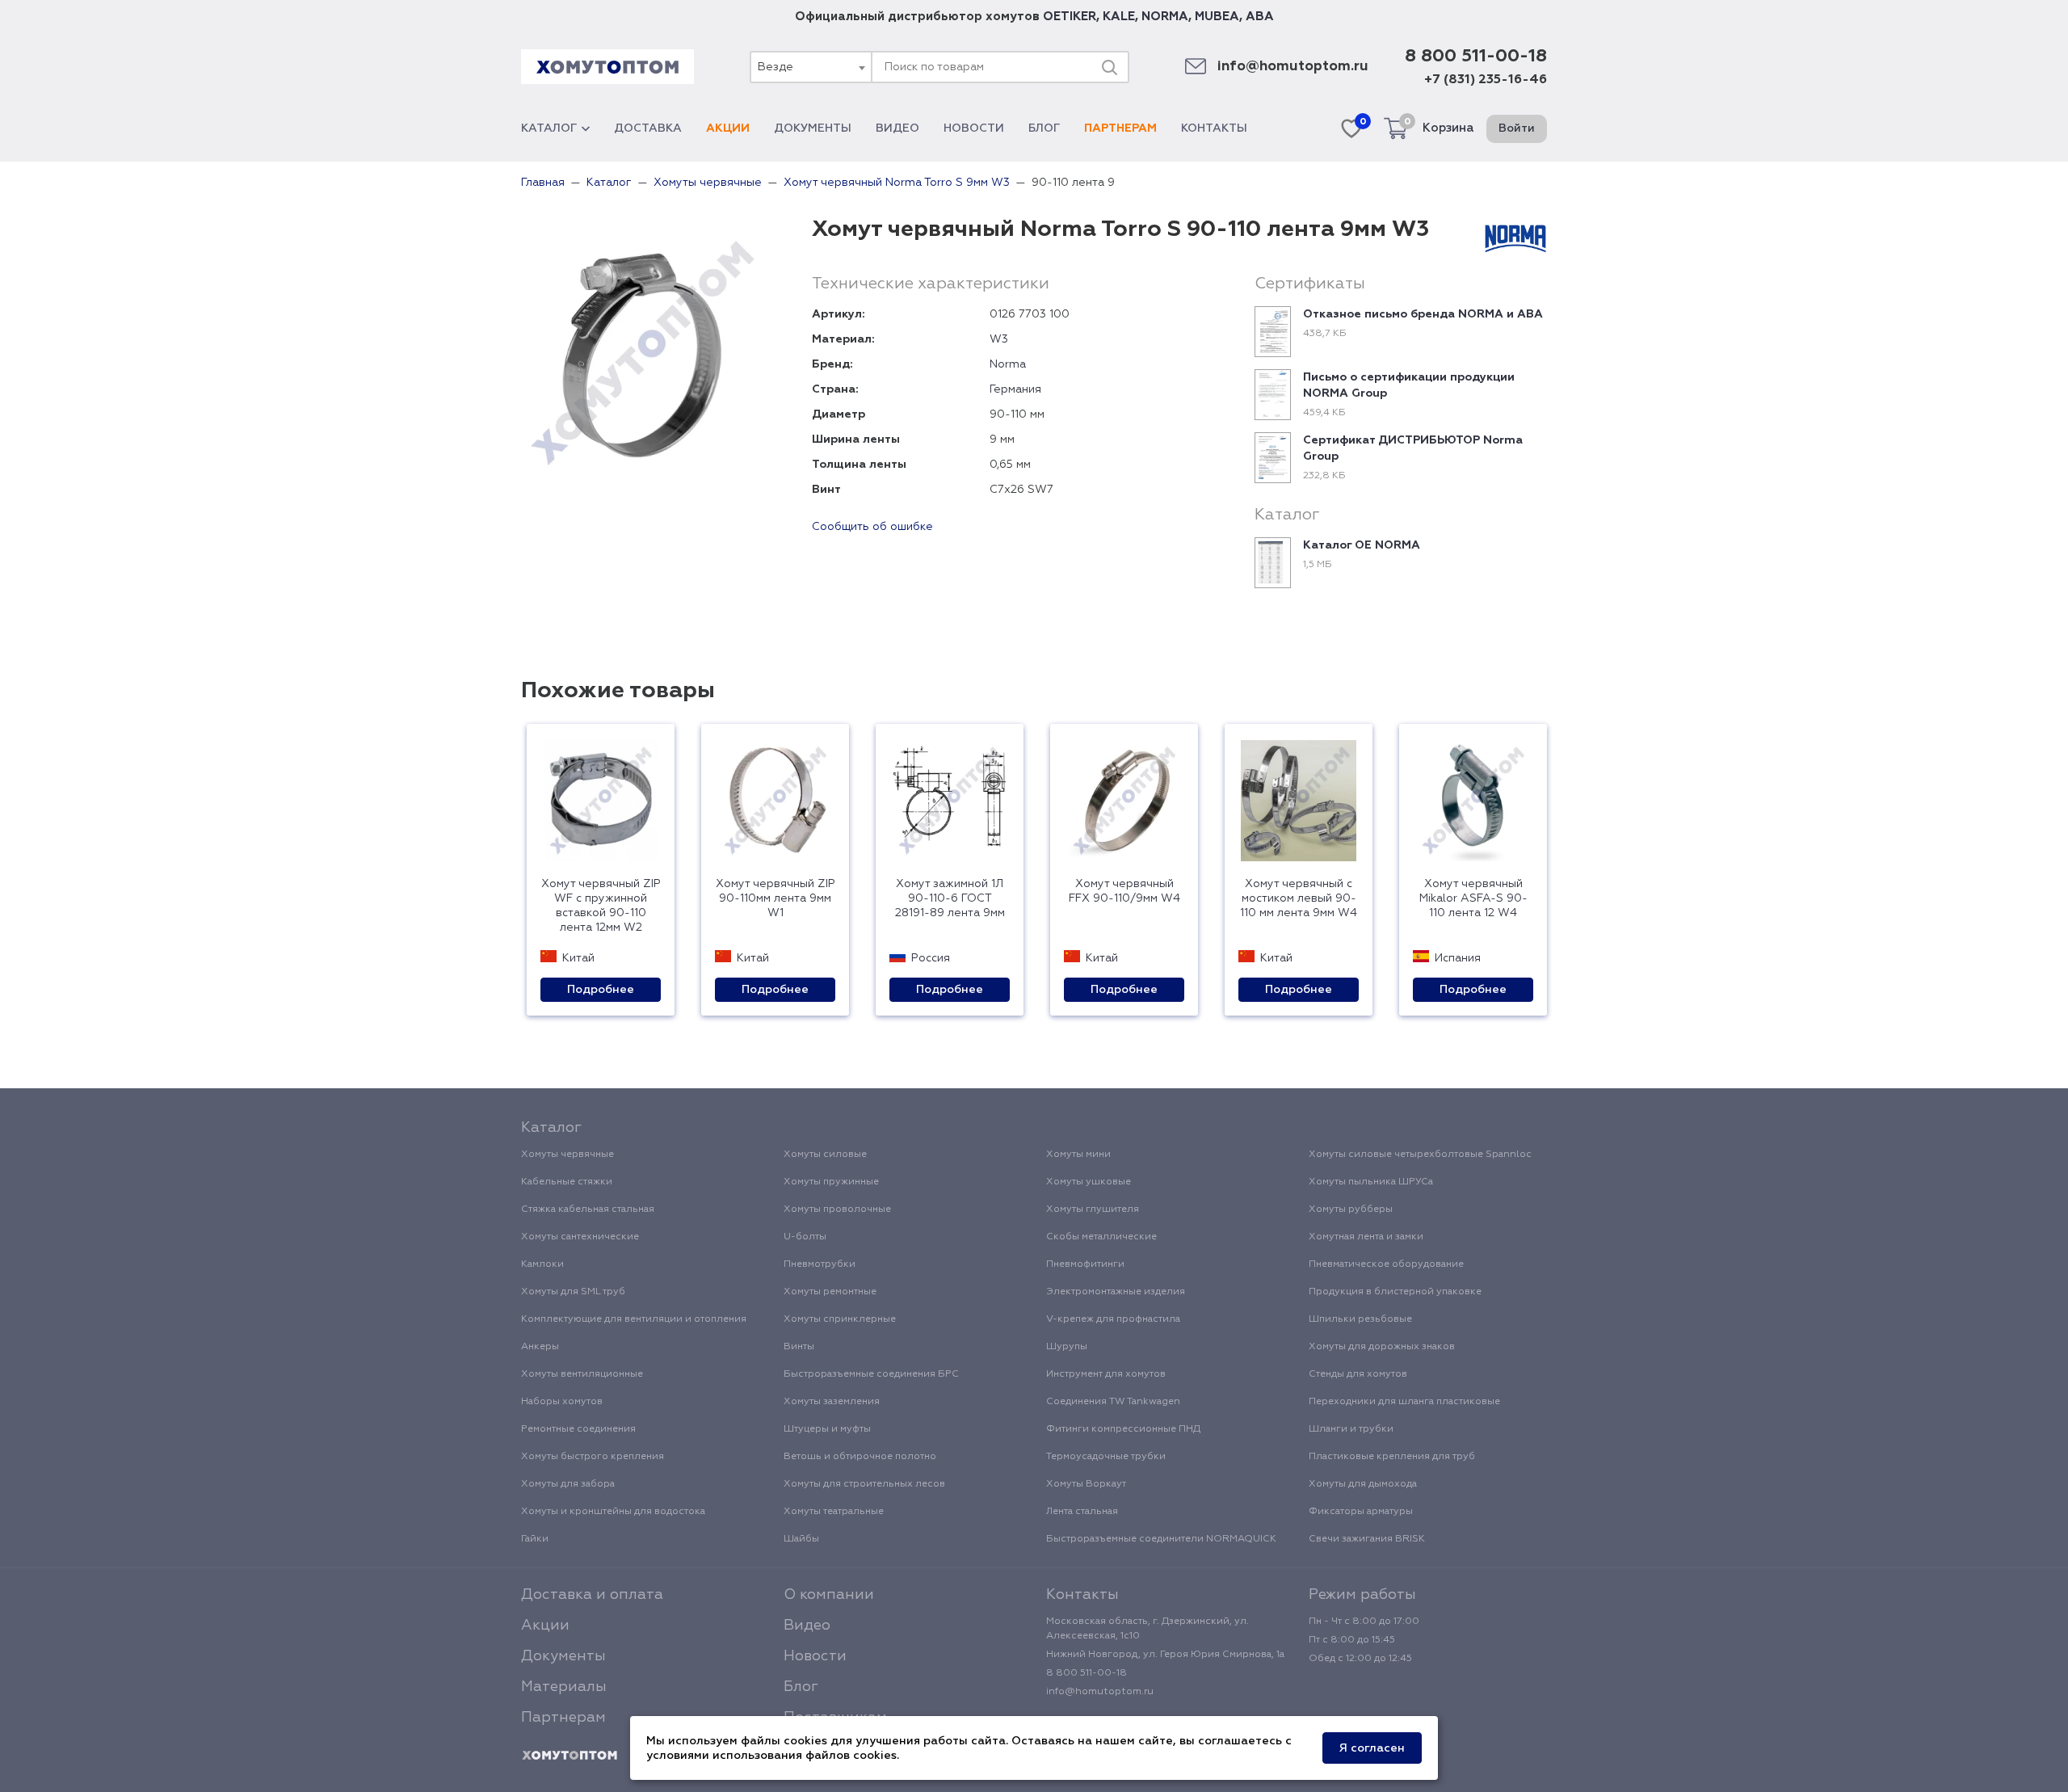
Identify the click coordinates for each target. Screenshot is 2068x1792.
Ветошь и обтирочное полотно (860, 1457)
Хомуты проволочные (837, 1209)
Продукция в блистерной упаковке (1395, 1292)
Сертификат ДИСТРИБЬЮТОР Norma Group (1413, 448)
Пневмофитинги (1085, 1264)
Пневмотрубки (820, 1264)
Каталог (549, 128)
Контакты (1214, 128)
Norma (1008, 364)
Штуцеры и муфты (827, 1429)
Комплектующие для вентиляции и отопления (634, 1319)
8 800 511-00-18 (1476, 57)
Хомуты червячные (567, 1155)
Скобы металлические (1101, 1237)
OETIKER (1070, 17)
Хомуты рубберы (1351, 1209)
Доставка (648, 128)
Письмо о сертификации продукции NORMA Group (1409, 385)
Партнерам (1120, 128)
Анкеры (540, 1347)
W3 (999, 339)
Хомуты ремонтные (830, 1292)
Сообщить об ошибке (872, 527)
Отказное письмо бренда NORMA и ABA (1423, 314)
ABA (1260, 17)
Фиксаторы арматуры (1361, 1512)
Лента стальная (1082, 1512)
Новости (974, 128)
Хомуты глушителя (1093, 1209)
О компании (829, 1595)
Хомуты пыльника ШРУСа (1371, 1182)
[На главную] (570, 1756)
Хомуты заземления (832, 1402)
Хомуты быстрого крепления (593, 1457)
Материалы (564, 1687)
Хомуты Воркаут (1086, 1484)
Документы (813, 128)
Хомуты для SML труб (573, 1292)
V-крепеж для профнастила (1113, 1319)
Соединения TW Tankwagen (1113, 1402)
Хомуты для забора (568, 1484)
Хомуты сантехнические (580, 1237)
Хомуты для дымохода (1363, 1484)
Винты (799, 1347)
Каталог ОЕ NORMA (1362, 545)
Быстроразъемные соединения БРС (871, 1374)
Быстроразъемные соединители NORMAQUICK (1161, 1539)
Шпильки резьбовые (1360, 1319)
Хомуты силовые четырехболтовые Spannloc (1420, 1155)
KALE (1119, 17)
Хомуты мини (1078, 1155)
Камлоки (542, 1264)
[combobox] (810, 67)
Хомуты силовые (825, 1155)
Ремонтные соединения (578, 1429)
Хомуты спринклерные (840, 1319)
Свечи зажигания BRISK (1367, 1539)
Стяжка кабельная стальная (588, 1209)
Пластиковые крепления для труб (1392, 1457)
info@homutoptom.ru (1293, 67)
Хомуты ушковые (1089, 1182)
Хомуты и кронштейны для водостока (613, 1512)
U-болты (805, 1237)
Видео (897, 128)
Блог (1044, 128)
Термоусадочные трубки (1106, 1457)
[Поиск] (1109, 67)
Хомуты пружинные (831, 1182)
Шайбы (801, 1539)
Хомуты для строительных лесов (864, 1484)
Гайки (535, 1539)
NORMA (1165, 17)
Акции (728, 128)
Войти (1517, 128)
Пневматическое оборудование (1386, 1264)
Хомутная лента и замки (1366, 1237)
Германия (1015, 389)
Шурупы (1067, 1347)
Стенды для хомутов (1358, 1374)
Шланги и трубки (1351, 1429)
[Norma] (1515, 236)
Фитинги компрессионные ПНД (1123, 1429)
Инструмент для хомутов (1106, 1374)
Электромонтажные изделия (1116, 1292)
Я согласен (1372, 1748)
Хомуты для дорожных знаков (1382, 1347)
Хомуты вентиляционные (582, 1374)
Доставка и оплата (592, 1595)
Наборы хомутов (562, 1402)
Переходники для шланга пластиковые (1404, 1402)
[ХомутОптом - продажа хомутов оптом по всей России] (607, 67)
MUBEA (1217, 17)
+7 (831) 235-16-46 (1486, 80)
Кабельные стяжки (567, 1182)
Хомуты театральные (834, 1512)
